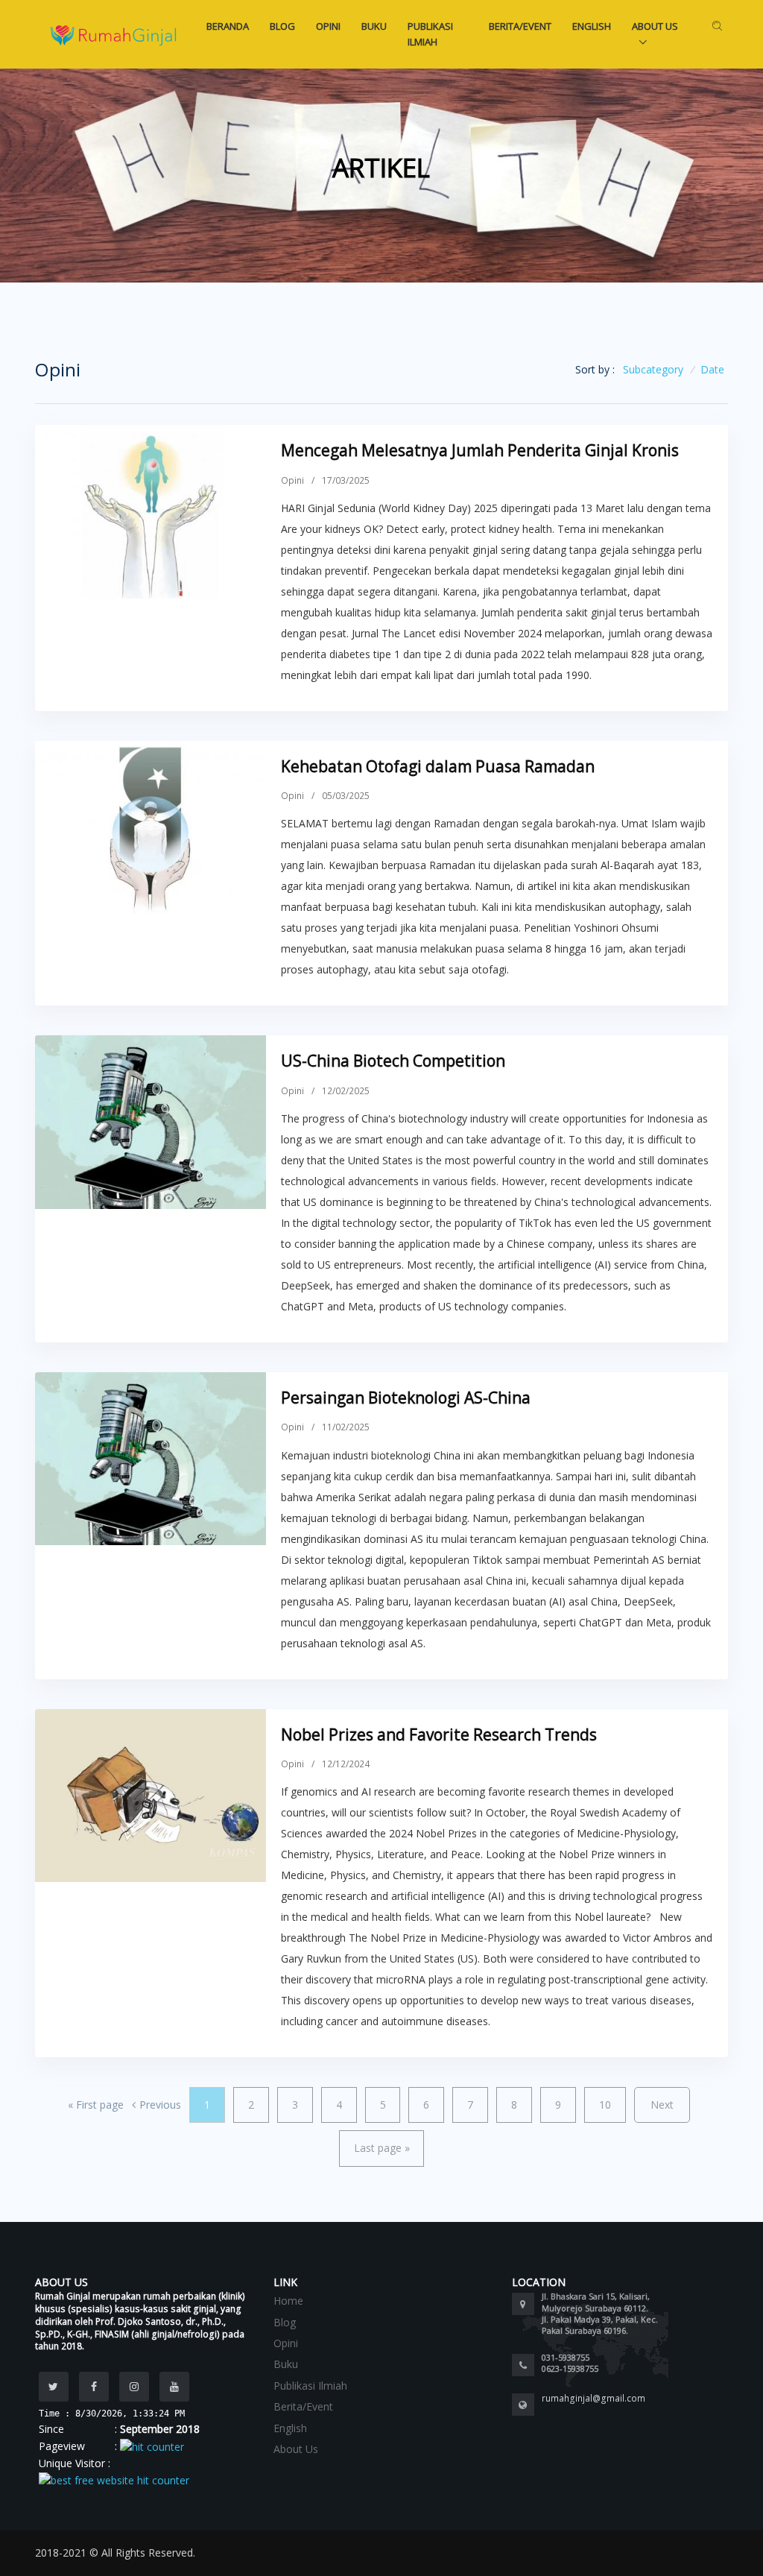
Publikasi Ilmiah (430, 34)
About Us (655, 26)
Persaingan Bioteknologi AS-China (406, 1398)
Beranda (228, 26)
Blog (282, 26)
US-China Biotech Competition (393, 1061)
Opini (328, 26)
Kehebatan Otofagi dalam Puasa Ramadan (438, 766)
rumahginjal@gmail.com (593, 2398)
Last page (382, 2148)
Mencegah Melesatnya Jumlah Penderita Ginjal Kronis (480, 450)
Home (288, 2301)
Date (712, 369)
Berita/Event (520, 26)
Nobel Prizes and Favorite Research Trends (439, 1734)
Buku (374, 26)
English (592, 26)
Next (662, 2105)
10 (605, 2105)
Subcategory (653, 369)
